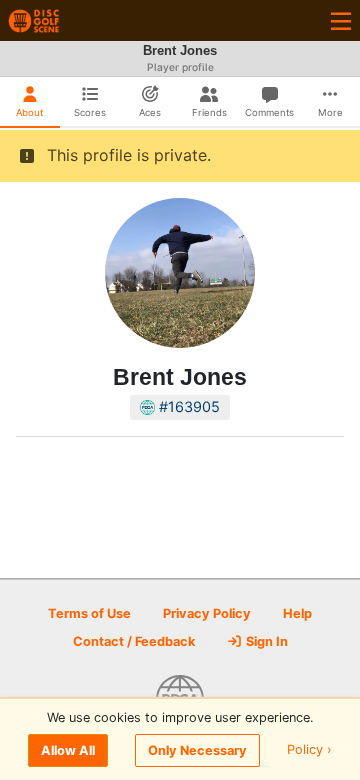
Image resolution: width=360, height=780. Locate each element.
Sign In (265, 641)
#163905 (187, 406)
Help (297, 613)
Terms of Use (89, 613)
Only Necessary (197, 750)
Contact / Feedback (134, 641)
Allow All (68, 750)
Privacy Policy (207, 613)
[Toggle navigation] (341, 20)
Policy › (309, 750)
